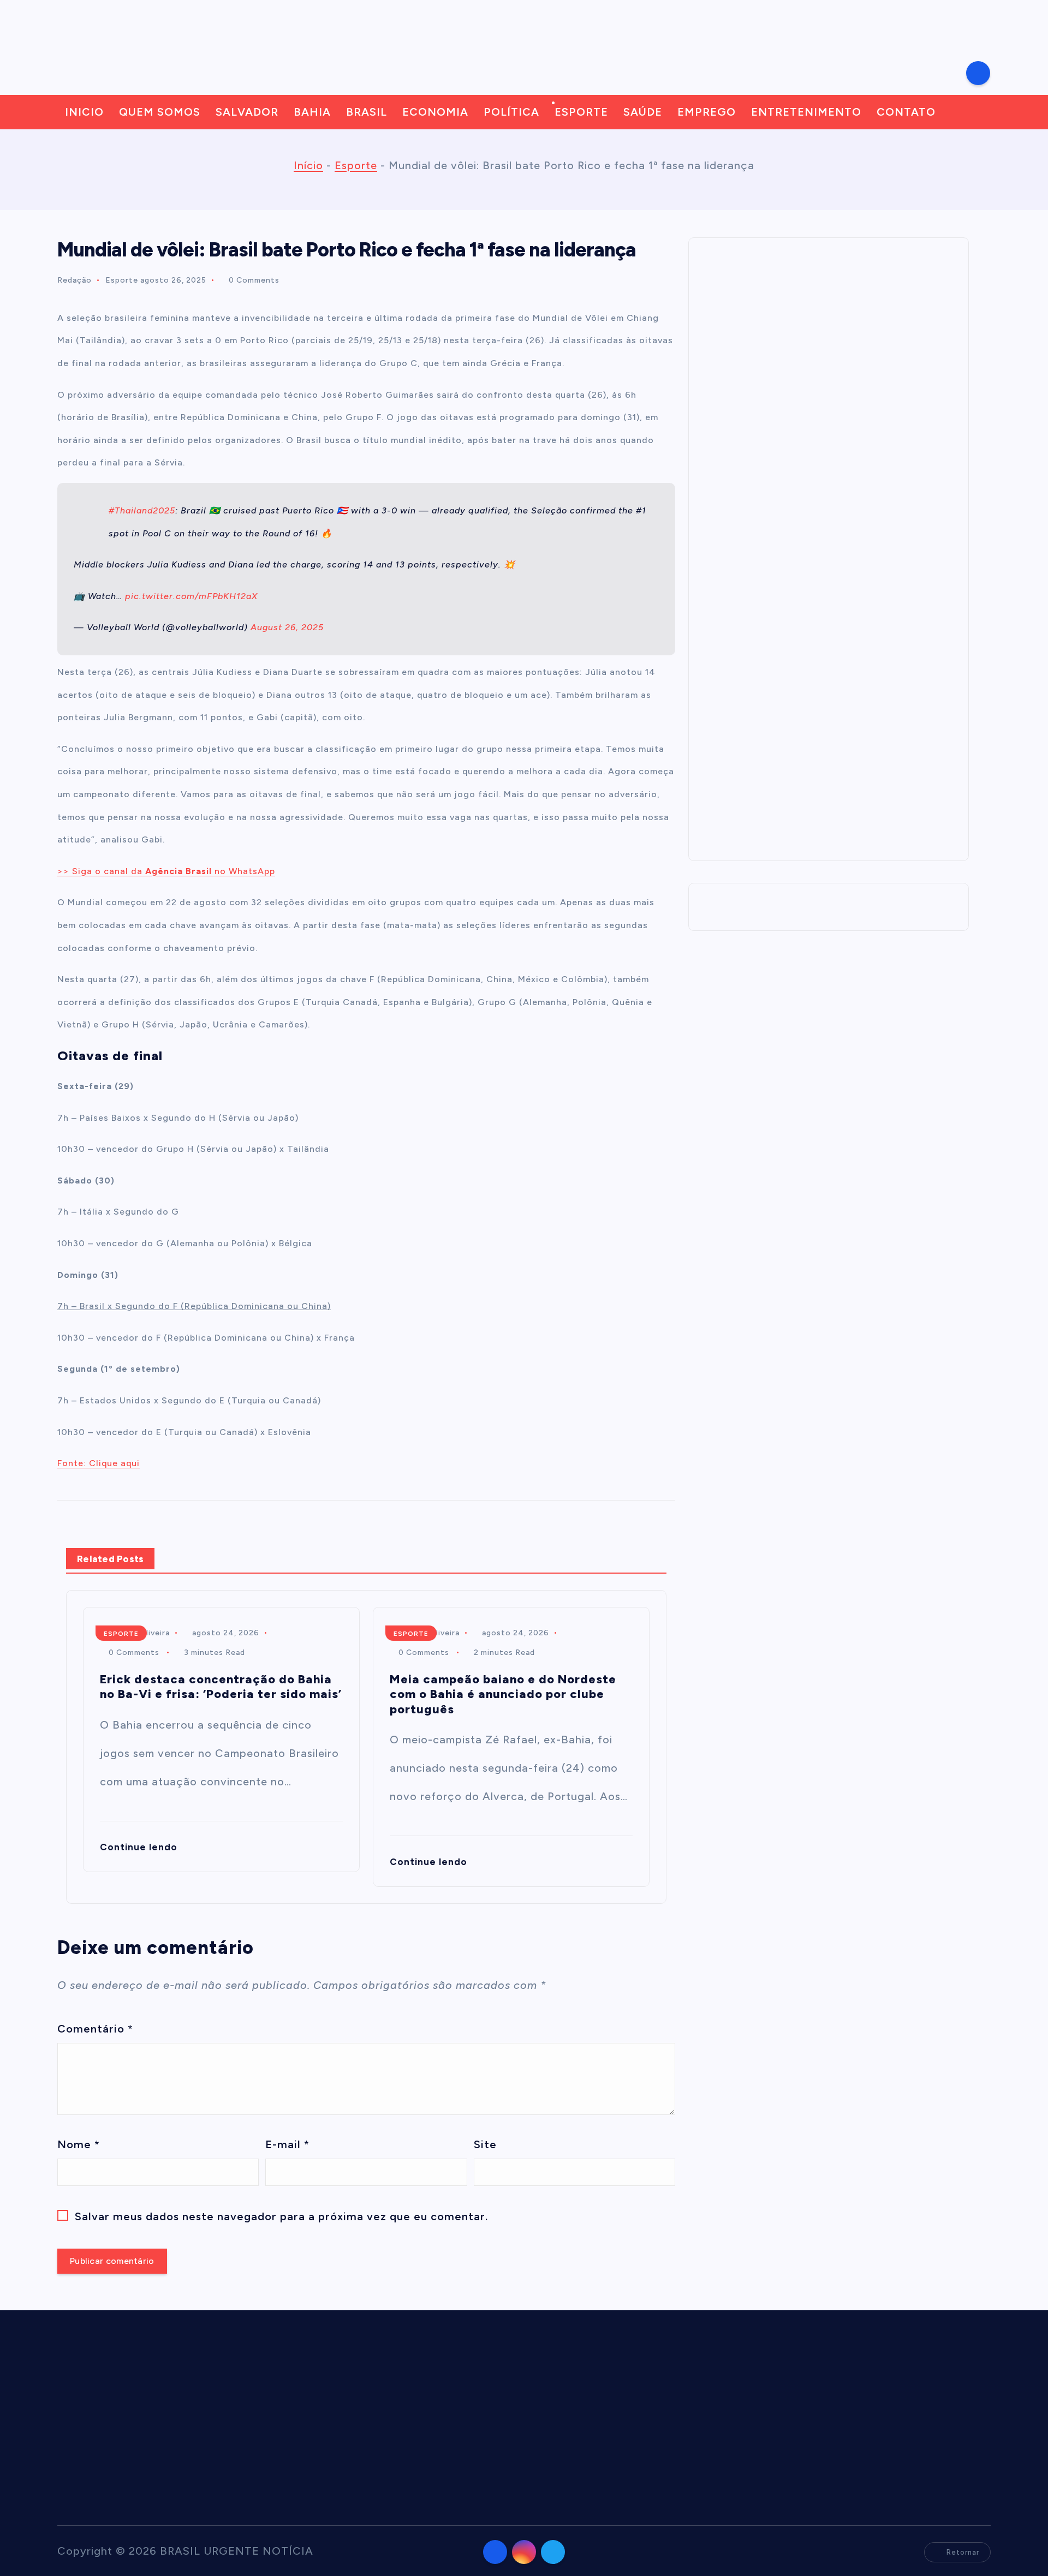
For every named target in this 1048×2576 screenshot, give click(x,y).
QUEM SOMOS (160, 112)
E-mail (287, 2144)
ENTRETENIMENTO (806, 112)
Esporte (356, 165)
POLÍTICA (511, 112)
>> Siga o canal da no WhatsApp (166, 871)
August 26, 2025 (287, 627)
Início (308, 165)
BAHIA (312, 112)
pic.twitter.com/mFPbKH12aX (191, 596)
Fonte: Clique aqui (99, 1463)
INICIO (84, 112)
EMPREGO (707, 112)
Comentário (95, 2029)
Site (485, 2144)
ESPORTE (581, 112)
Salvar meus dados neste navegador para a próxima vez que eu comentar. (281, 2216)
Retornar (963, 2552)
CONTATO (906, 112)
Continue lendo (140, 1847)
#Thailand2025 (142, 510)
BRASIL (367, 112)
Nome (79, 2144)
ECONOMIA (435, 112)
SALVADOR (247, 112)
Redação (75, 280)
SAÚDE (643, 112)
